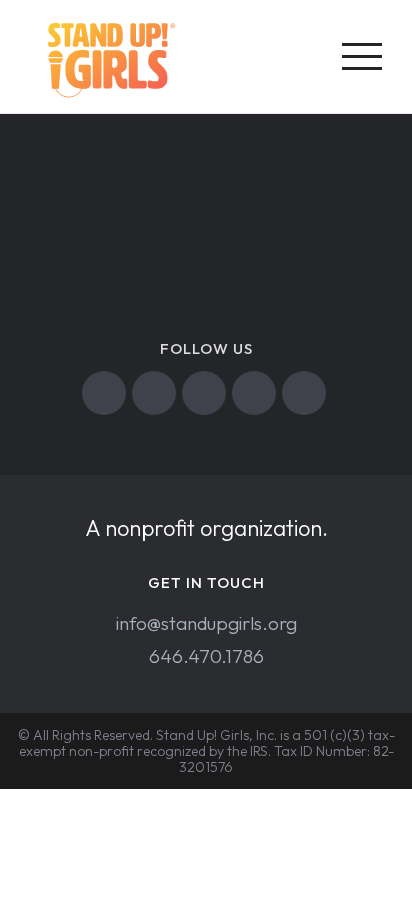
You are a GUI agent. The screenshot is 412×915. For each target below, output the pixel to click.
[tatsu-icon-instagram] (156, 393)
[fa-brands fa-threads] (306, 393)
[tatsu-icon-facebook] (106, 393)
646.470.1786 (206, 656)
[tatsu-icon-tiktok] (256, 393)
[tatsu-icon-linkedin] (206, 393)
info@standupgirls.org (206, 623)
